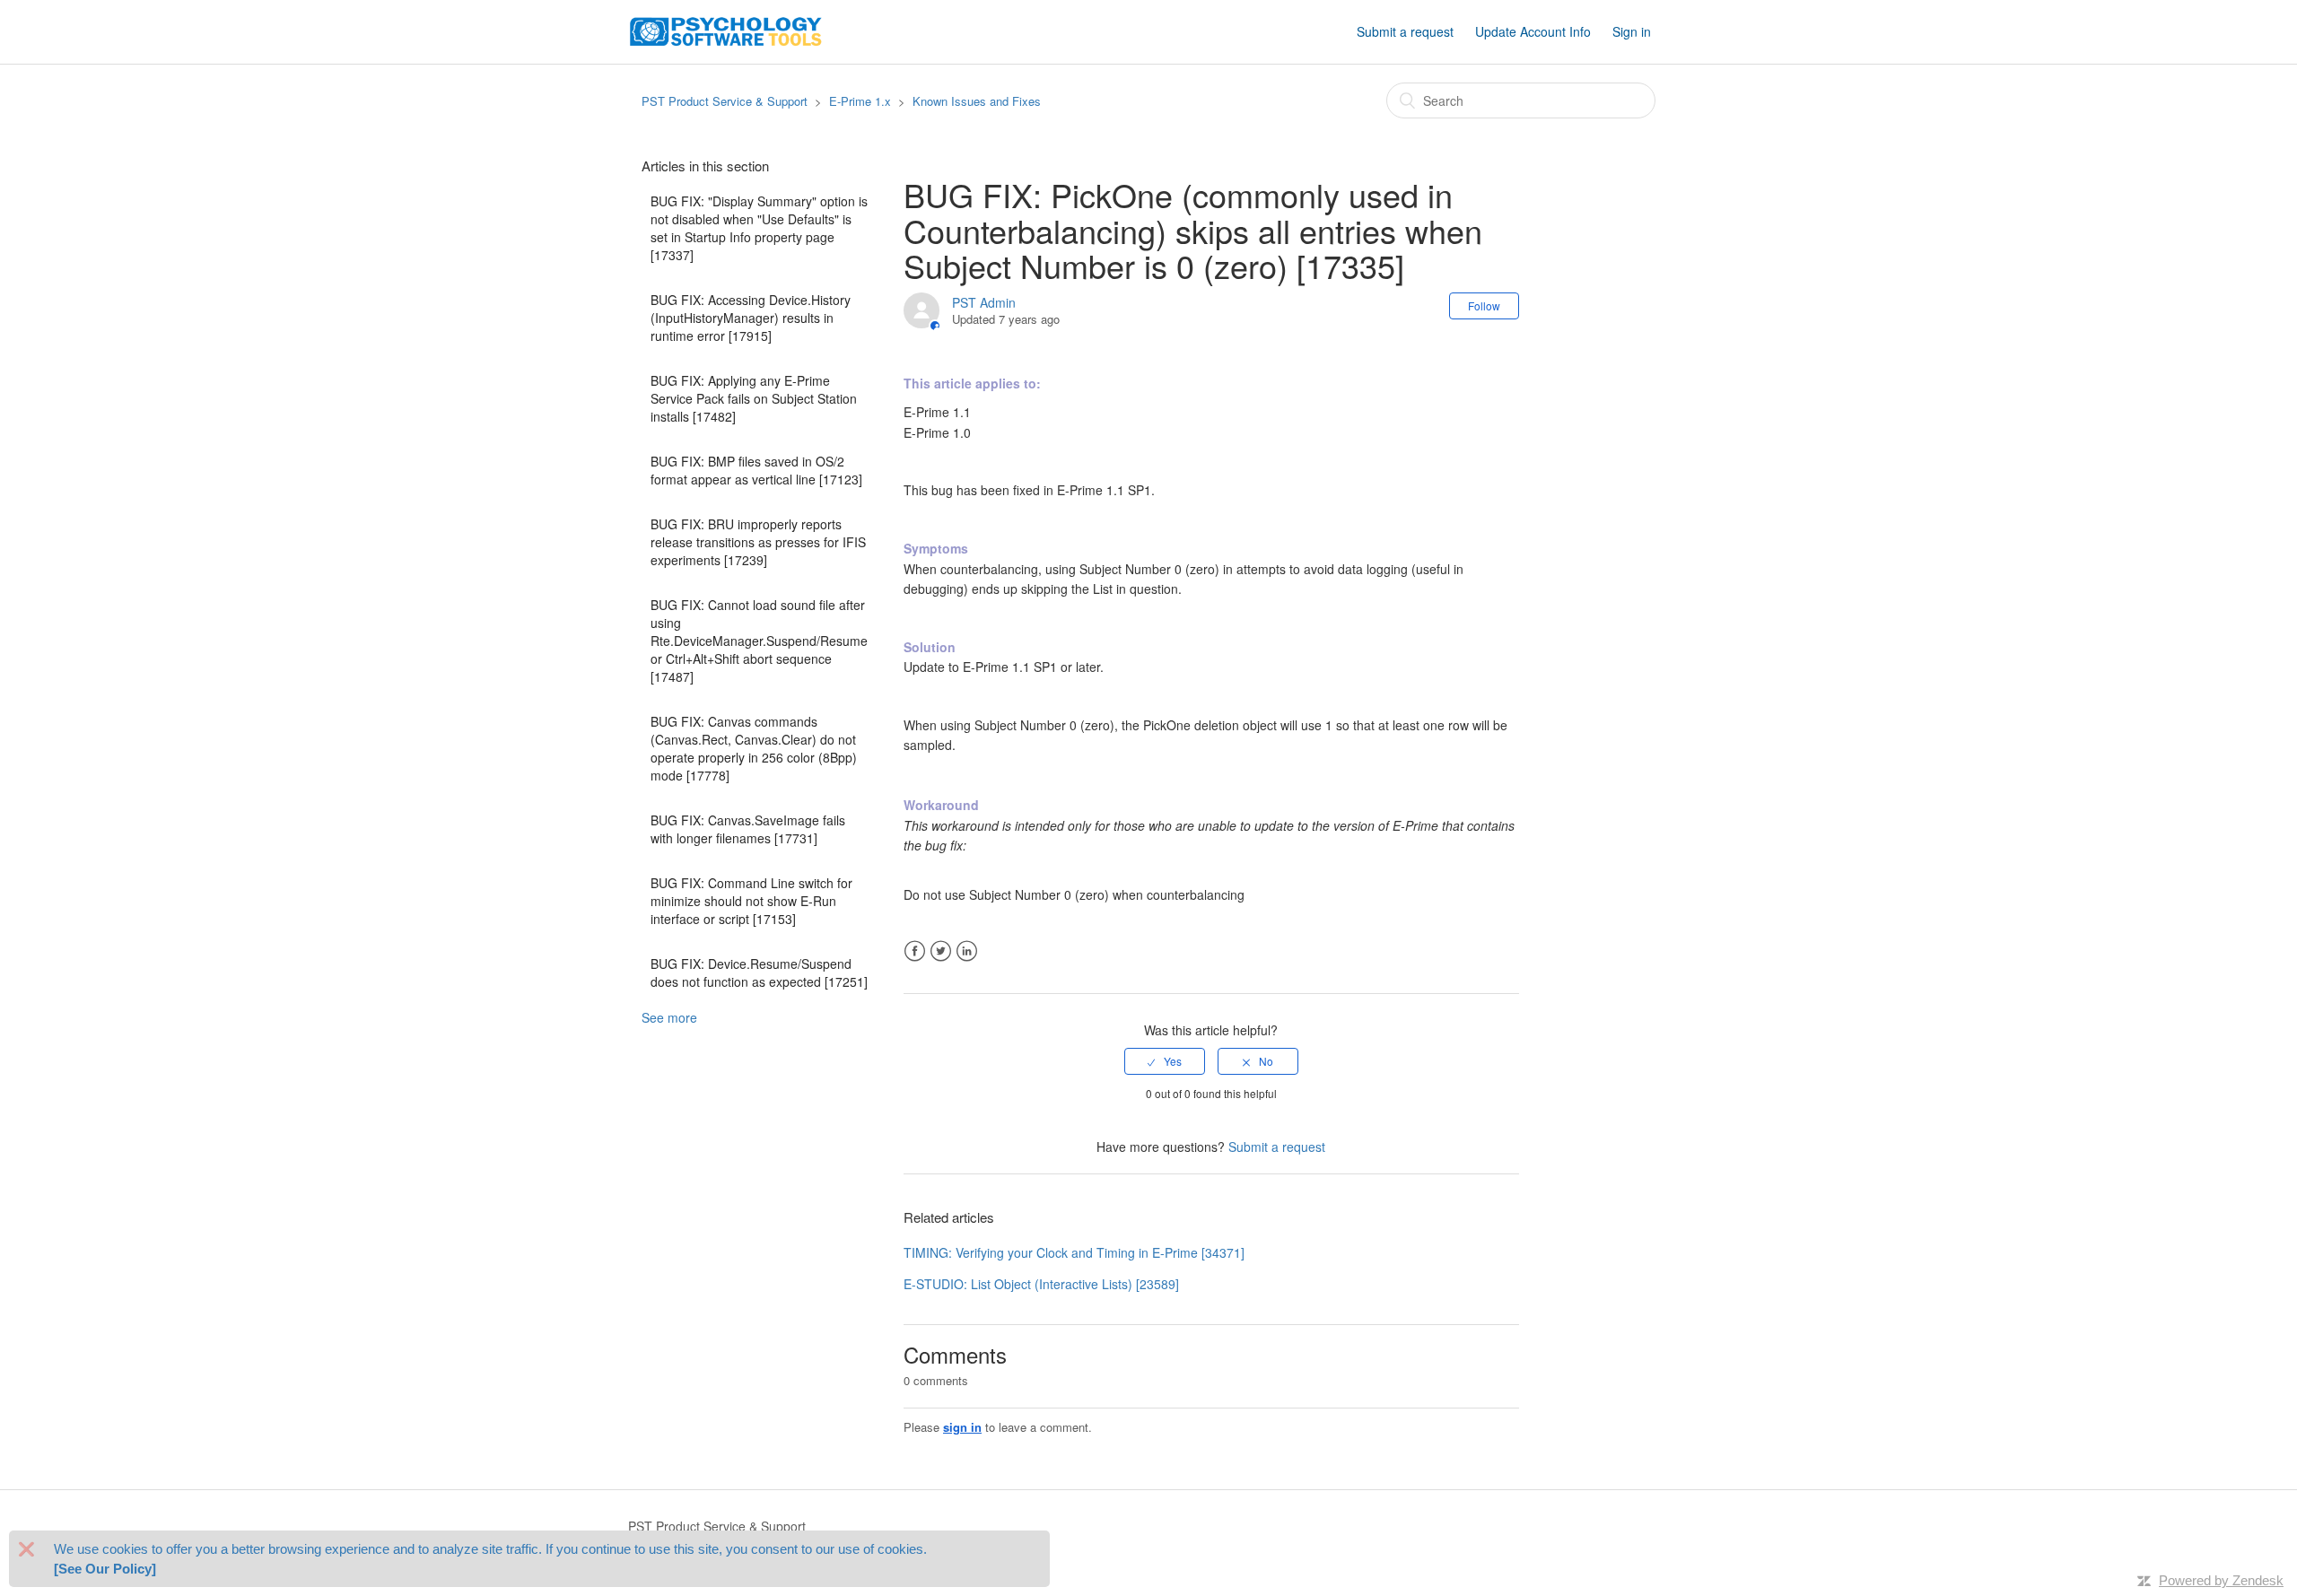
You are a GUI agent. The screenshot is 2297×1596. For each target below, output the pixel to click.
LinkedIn (967, 951)
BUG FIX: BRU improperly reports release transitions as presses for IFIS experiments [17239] (758, 542)
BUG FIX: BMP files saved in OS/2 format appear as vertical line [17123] (756, 470)
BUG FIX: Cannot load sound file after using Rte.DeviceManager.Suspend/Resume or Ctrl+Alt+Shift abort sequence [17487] (759, 641)
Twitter (941, 951)
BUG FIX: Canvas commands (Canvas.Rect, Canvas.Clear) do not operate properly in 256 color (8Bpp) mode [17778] (754, 748)
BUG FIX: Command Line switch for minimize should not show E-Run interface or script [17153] (751, 901)
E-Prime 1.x (860, 101)
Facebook (915, 951)
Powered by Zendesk (2221, 1580)
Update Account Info (1533, 31)
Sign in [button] (1632, 31)
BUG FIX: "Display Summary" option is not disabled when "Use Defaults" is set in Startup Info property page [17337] (759, 228)
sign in (962, 1427)
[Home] (726, 30)
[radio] (1165, 1061)
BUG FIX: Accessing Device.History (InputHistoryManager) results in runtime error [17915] (751, 318)
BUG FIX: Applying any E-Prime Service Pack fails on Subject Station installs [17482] (754, 398)
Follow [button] (1484, 305)
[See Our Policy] (105, 1569)
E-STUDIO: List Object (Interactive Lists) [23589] (1041, 1284)
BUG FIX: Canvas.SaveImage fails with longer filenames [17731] (748, 829)
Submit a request (1405, 31)
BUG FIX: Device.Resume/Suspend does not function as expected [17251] (759, 972)
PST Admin (984, 302)
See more (669, 1017)
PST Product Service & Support (725, 101)
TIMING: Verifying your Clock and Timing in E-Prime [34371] (1074, 1252)
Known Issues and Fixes (977, 101)
